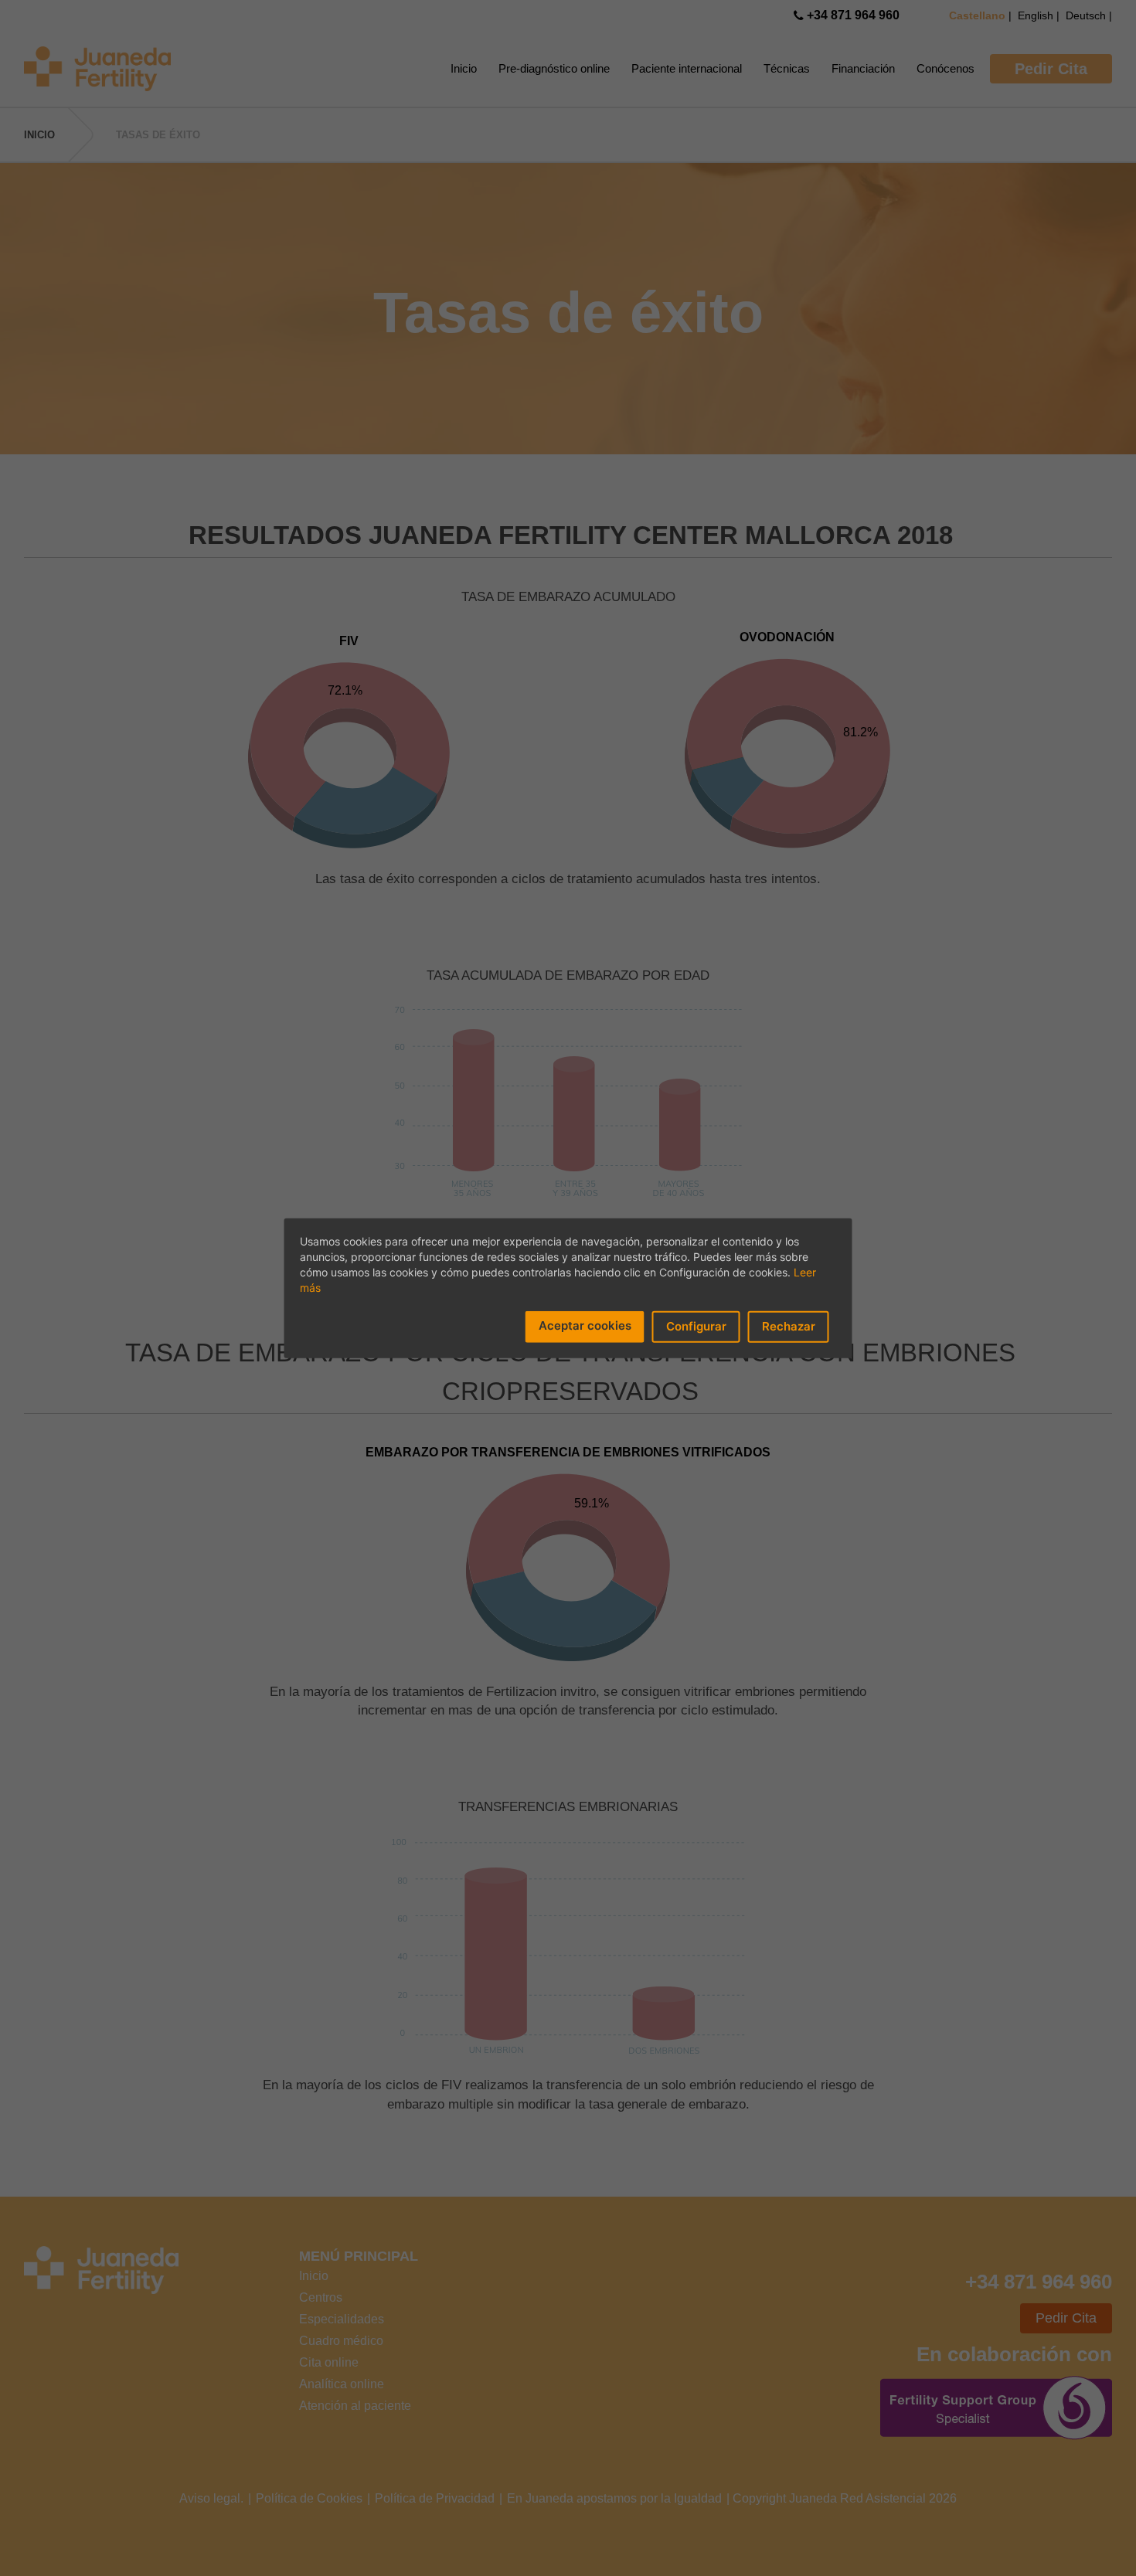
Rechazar (789, 1326)
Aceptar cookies (585, 1325)
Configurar (696, 1326)
